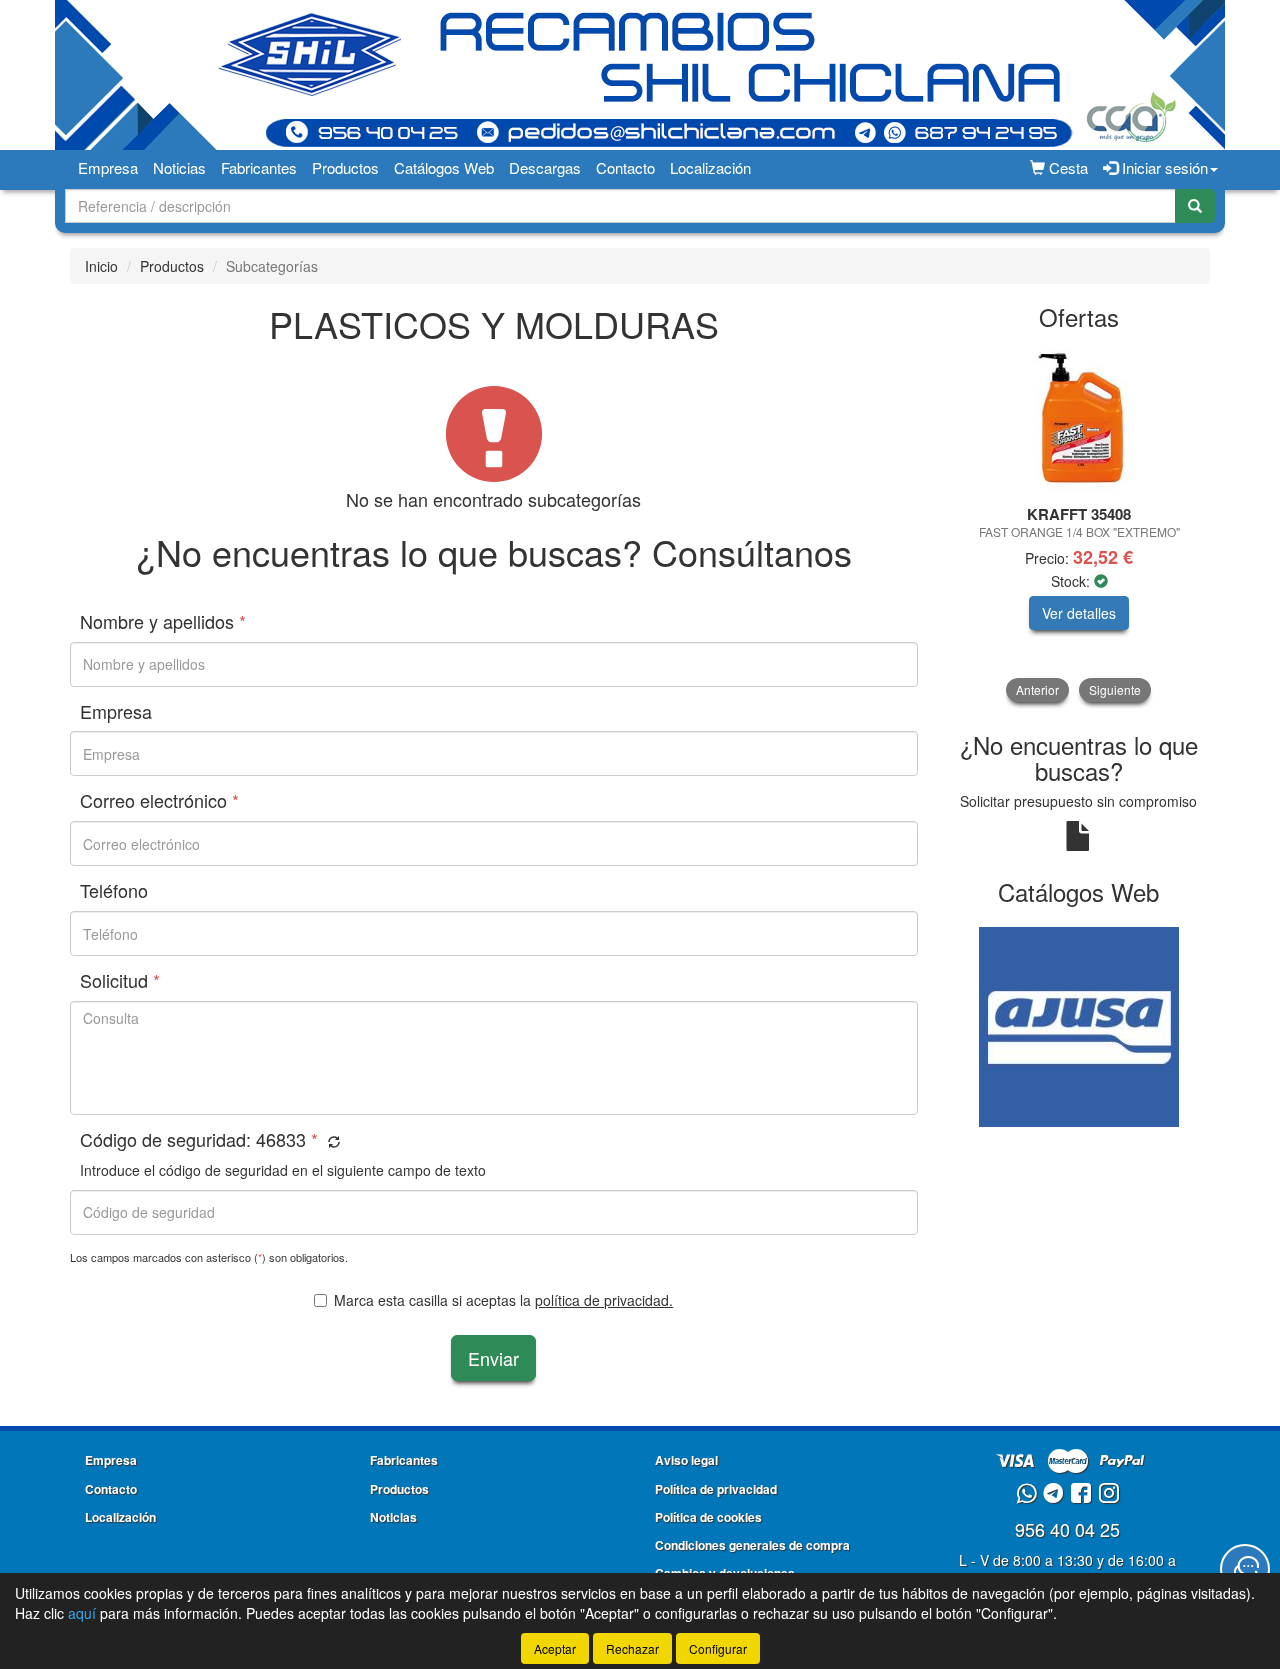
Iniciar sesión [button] (1163, 167)
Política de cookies (708, 1517)
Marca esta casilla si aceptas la (503, 1300)
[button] (331, 1141)
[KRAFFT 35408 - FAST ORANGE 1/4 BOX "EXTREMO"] (1079, 419)
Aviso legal (686, 1460)
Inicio (101, 266)
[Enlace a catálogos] (1079, 1025)
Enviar (493, 1358)
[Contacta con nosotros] (1245, 1569)
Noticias (179, 167)
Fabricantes (259, 167)
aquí (82, 1613)
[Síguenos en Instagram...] (1109, 1494)
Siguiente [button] (1115, 689)
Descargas (545, 167)
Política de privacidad (716, 1489)
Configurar (718, 1648)
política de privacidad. (604, 1300)
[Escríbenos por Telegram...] (1053, 1494)
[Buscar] (1195, 206)
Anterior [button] (1037, 689)
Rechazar (632, 1648)
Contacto (625, 167)
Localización (710, 167)
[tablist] (1079, 523)
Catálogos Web (444, 167)
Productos (345, 167)
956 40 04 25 (1067, 1529)
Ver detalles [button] (1079, 613)
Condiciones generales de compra (752, 1545)
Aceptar (555, 1648)
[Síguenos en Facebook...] (1081, 1494)
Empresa (108, 167)
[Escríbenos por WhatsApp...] (1026, 1494)
